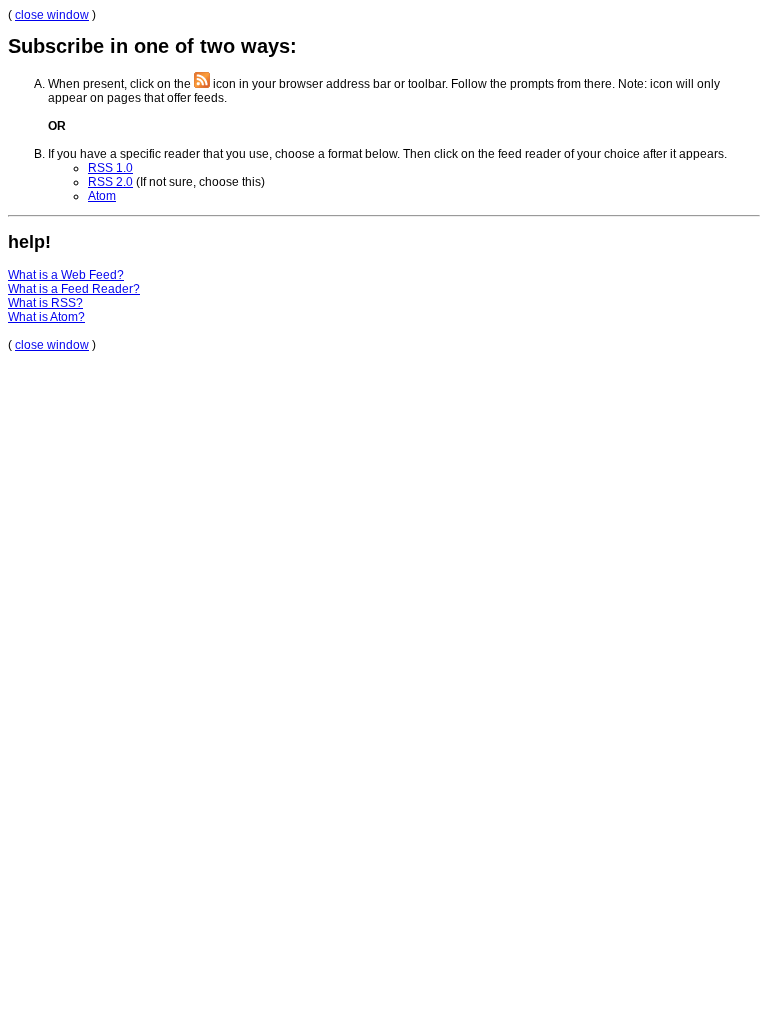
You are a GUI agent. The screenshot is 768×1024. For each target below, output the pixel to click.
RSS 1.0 (110, 168)
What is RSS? (45, 303)
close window (52, 15)
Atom (102, 196)
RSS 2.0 (110, 182)
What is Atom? (46, 317)
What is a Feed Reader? (74, 289)
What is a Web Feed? (66, 275)
